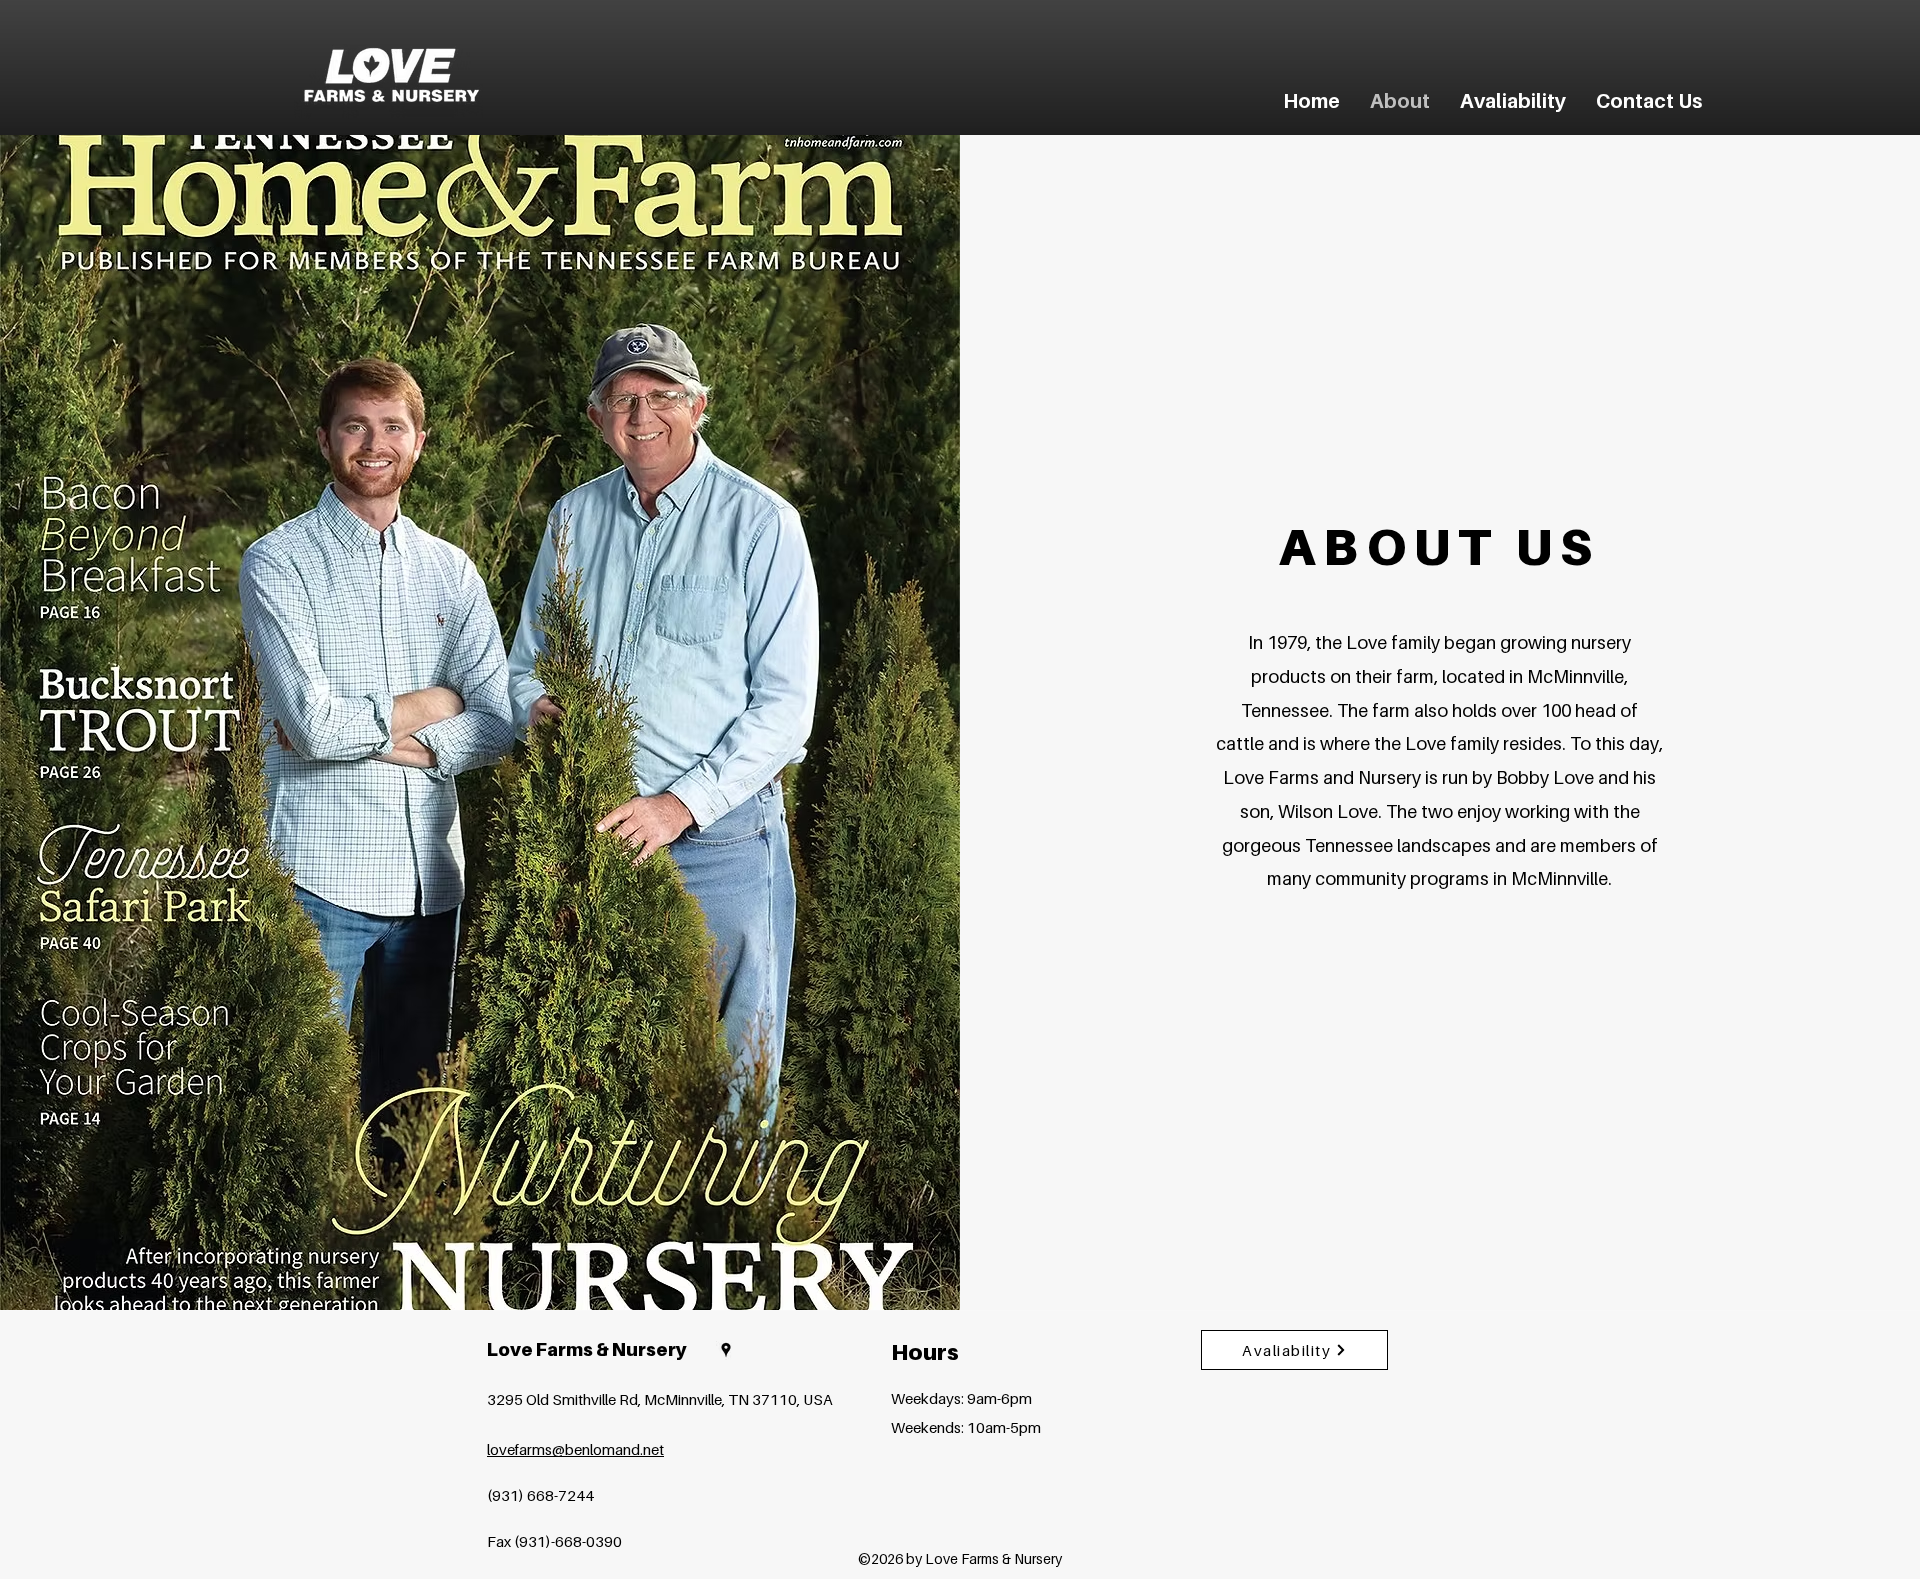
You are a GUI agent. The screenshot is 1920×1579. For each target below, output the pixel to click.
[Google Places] (726, 1350)
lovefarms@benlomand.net (575, 1449)
